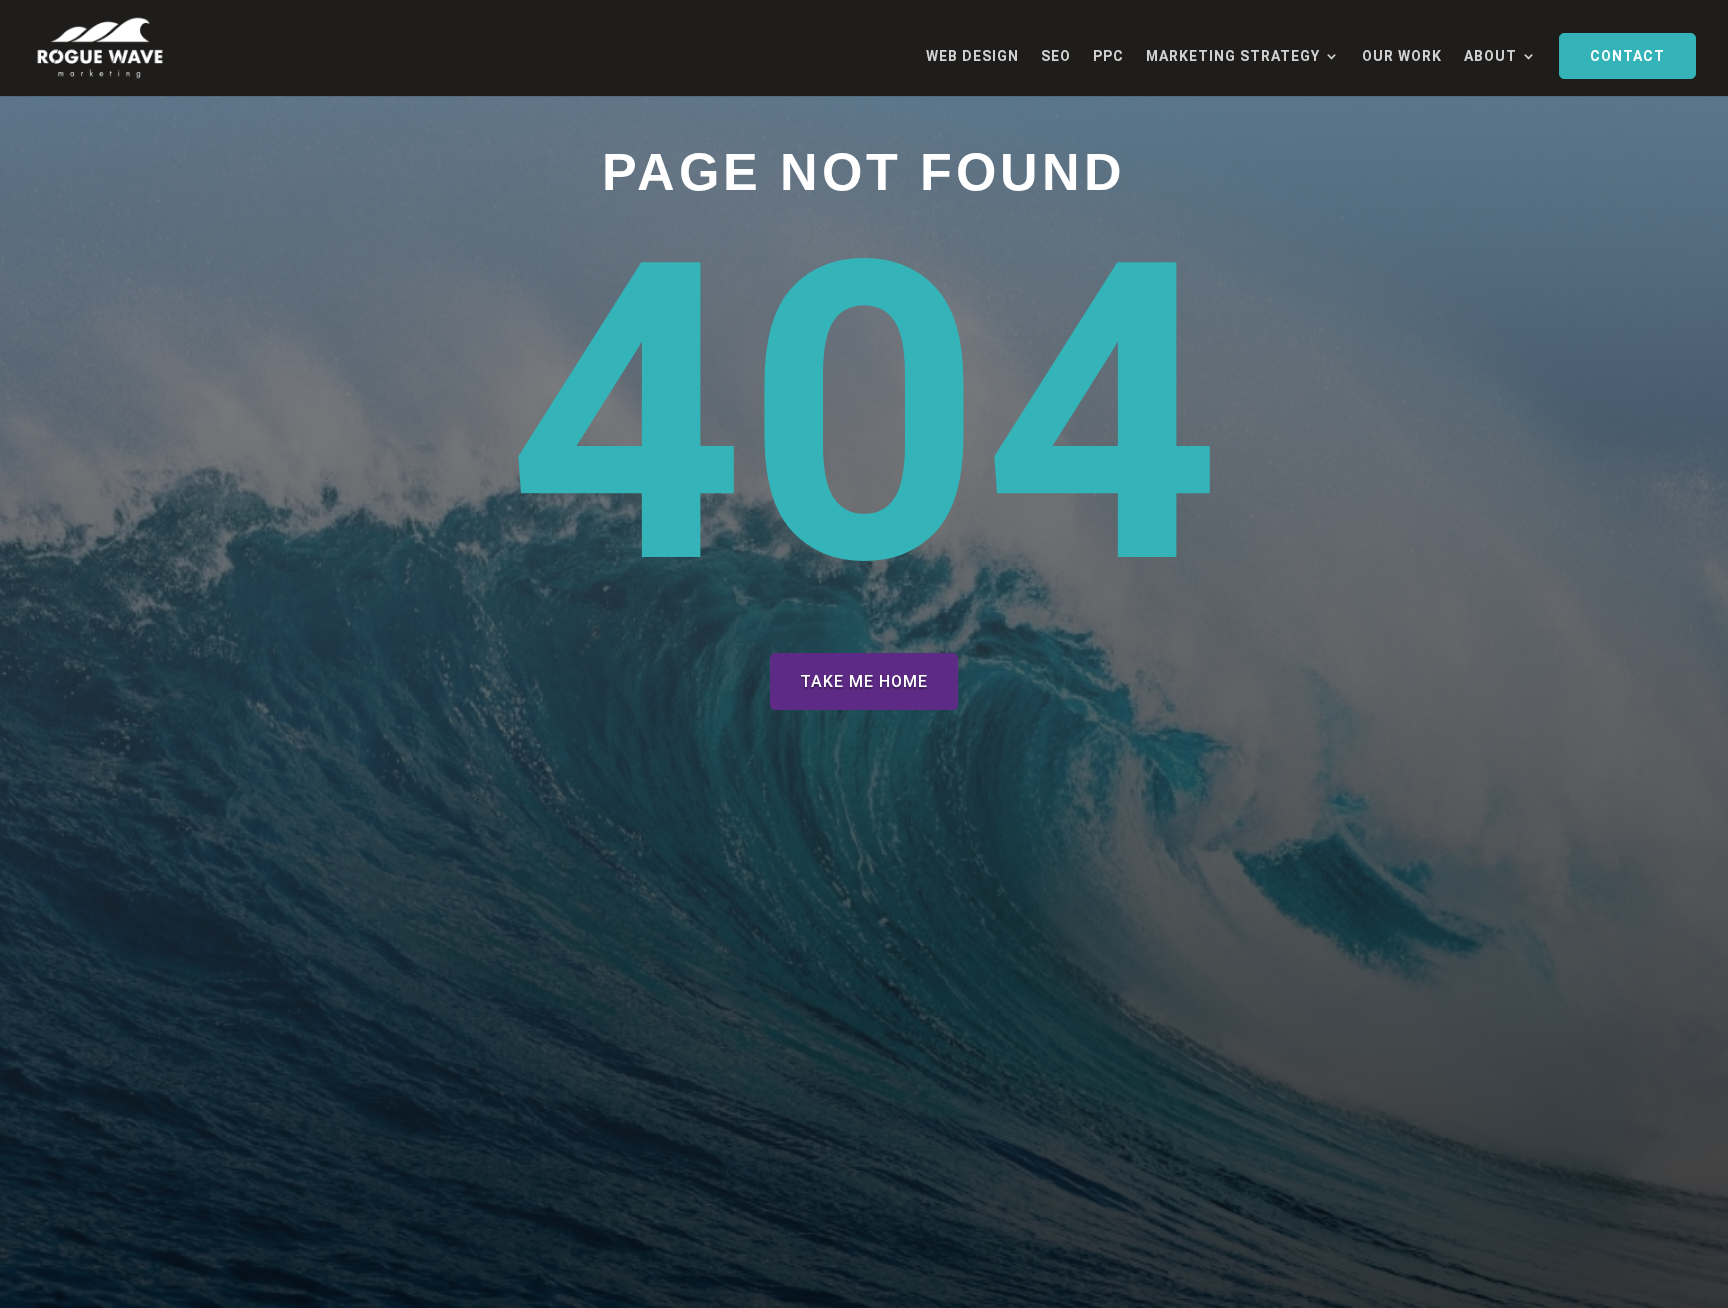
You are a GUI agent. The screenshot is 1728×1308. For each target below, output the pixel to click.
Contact (1627, 56)
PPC (1108, 56)
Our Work (1402, 56)
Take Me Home (864, 681)
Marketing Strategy (1233, 56)
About (1490, 56)
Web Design (972, 56)
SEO (1056, 56)
